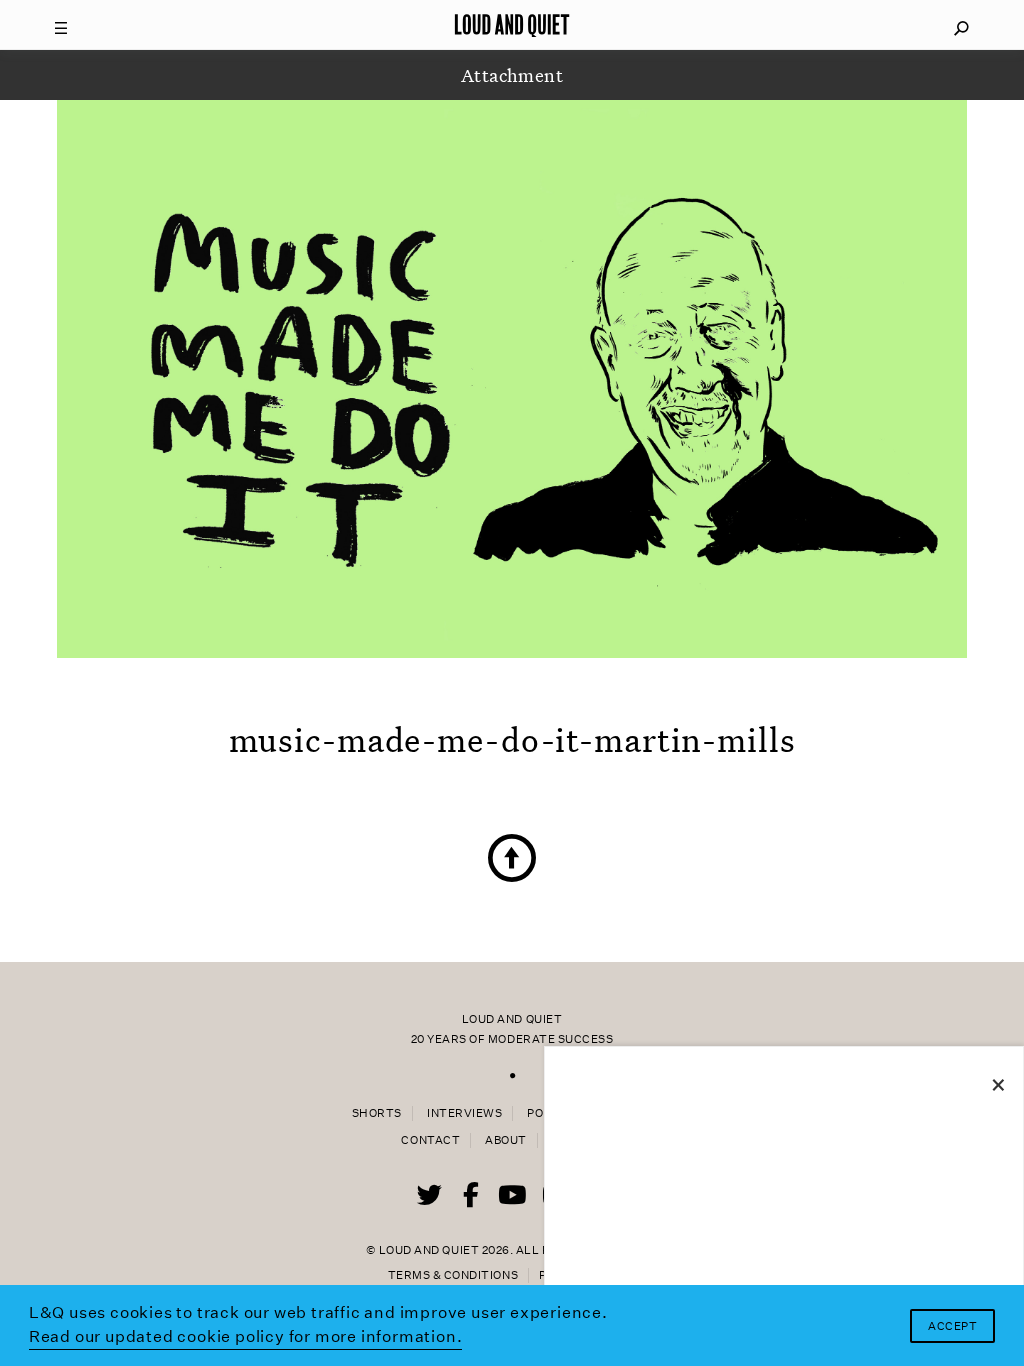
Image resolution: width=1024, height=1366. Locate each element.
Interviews (464, 1113)
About (506, 1140)
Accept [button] (952, 1326)
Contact (430, 1140)
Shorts (377, 1113)
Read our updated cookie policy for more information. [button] (246, 1336)
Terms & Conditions (453, 1275)
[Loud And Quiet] (512, 25)
